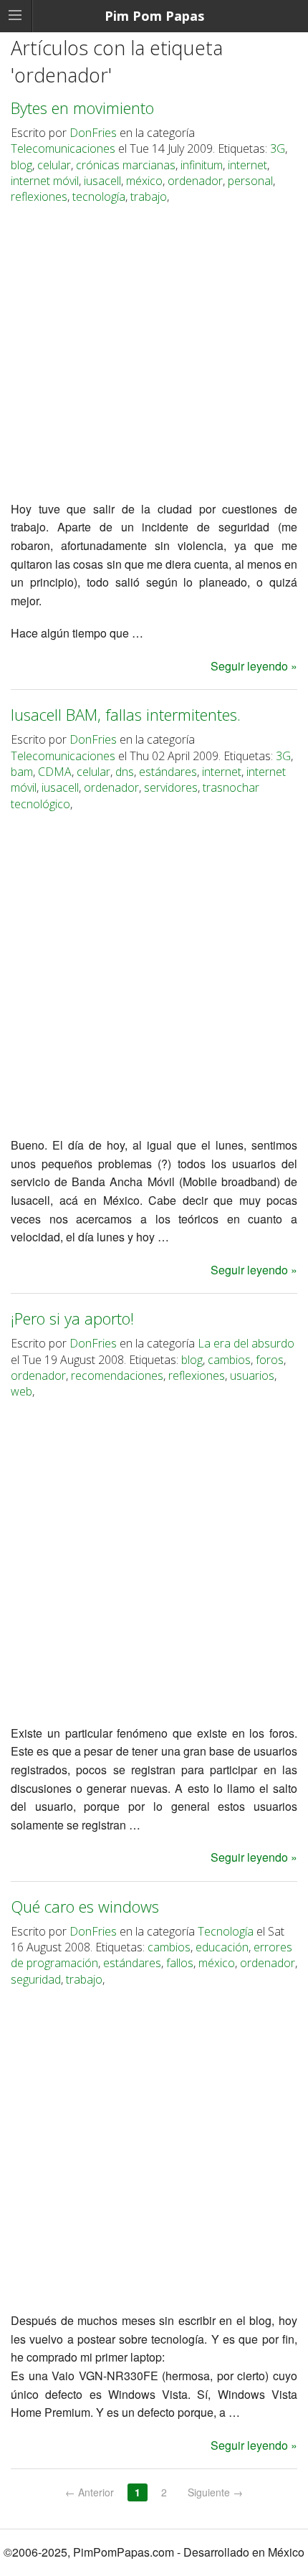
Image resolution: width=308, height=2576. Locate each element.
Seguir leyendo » (254, 666)
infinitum (202, 165)
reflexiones (39, 196)
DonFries (93, 133)
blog (21, 165)
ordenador (195, 181)
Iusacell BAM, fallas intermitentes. (126, 714)
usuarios (252, 1375)
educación (222, 1947)
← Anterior (90, 2492)
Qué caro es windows (85, 1906)
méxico (144, 181)
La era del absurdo (246, 1343)
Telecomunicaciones (63, 148)
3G (278, 148)
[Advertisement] (154, 355)
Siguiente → (215, 2492)
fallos (180, 1963)
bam (22, 772)
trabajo (149, 196)
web (21, 1391)
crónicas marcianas (126, 165)
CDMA (55, 772)
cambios (229, 1360)
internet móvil (45, 181)
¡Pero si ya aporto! (72, 1318)
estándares (168, 772)
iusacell (102, 181)
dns (125, 772)
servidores (171, 787)
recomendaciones (117, 1375)
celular (54, 165)
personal (250, 181)
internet (247, 165)
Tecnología (226, 1931)
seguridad (36, 1979)
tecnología (99, 196)
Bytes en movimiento (82, 108)
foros (270, 1360)
